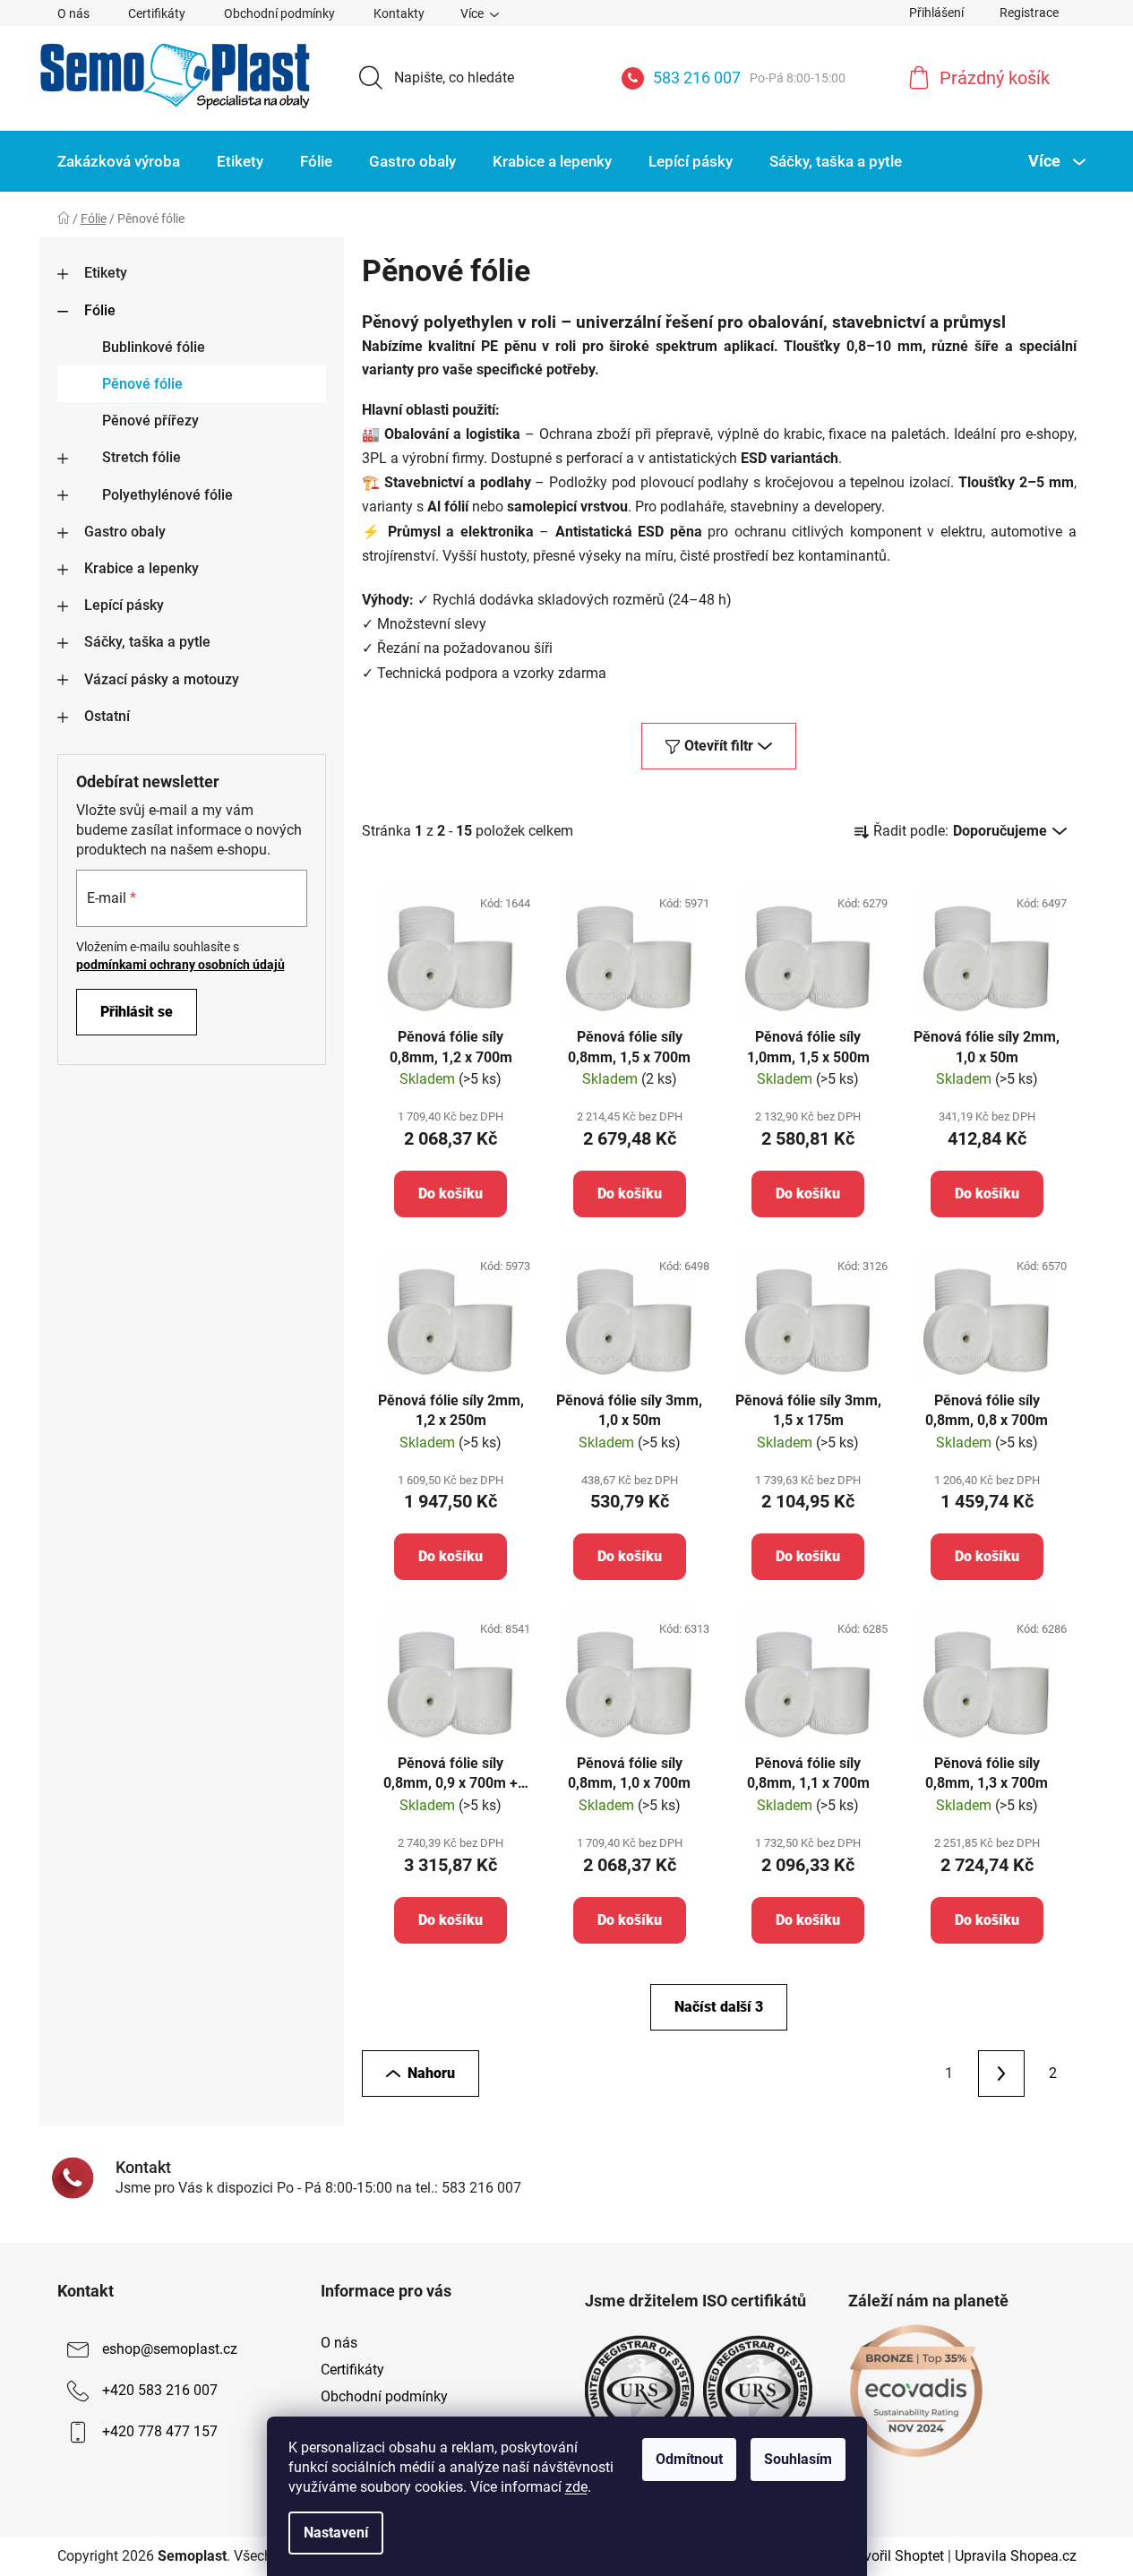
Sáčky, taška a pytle (147, 642)
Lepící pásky (124, 605)
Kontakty (399, 13)
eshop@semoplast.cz (170, 2349)
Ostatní (107, 716)
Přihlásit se (137, 1012)
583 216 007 (749, 77)
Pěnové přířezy (150, 421)
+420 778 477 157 (160, 2431)
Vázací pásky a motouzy (162, 679)
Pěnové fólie (142, 384)
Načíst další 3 (719, 2007)
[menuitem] (119, 161)
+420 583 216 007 (160, 2390)
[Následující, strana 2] (1001, 2074)
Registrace (1029, 13)
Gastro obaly (125, 532)
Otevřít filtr (719, 746)
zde (576, 2487)
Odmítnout (689, 2459)
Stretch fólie (142, 457)
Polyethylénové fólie (167, 495)
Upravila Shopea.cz (1016, 2556)
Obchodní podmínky (279, 13)
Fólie (100, 310)
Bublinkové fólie (154, 347)
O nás (73, 13)
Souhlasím (798, 2459)
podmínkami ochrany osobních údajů (180, 965)
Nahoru (431, 2073)
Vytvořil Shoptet (894, 2556)
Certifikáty (157, 13)
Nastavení (336, 2533)
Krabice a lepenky (142, 568)
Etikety (106, 273)
